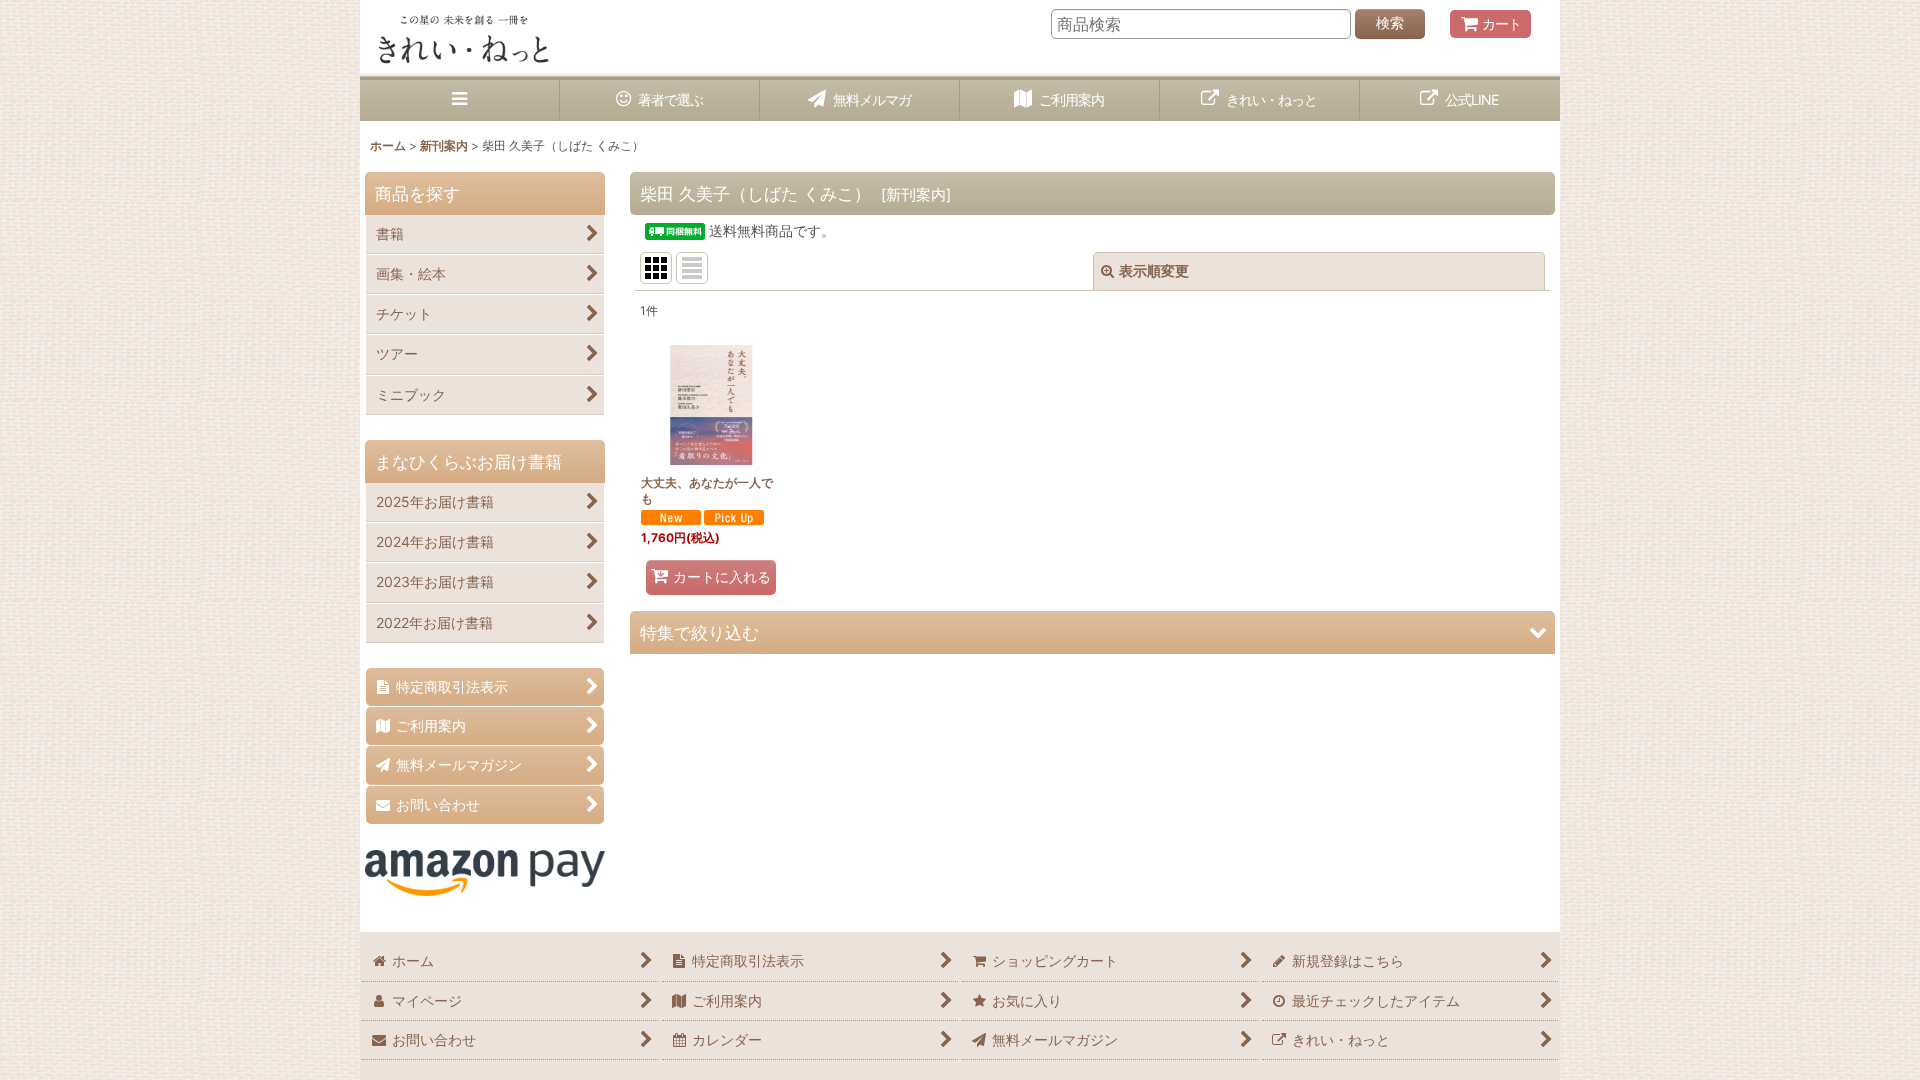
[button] (460, 100)
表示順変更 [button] (1154, 270)
